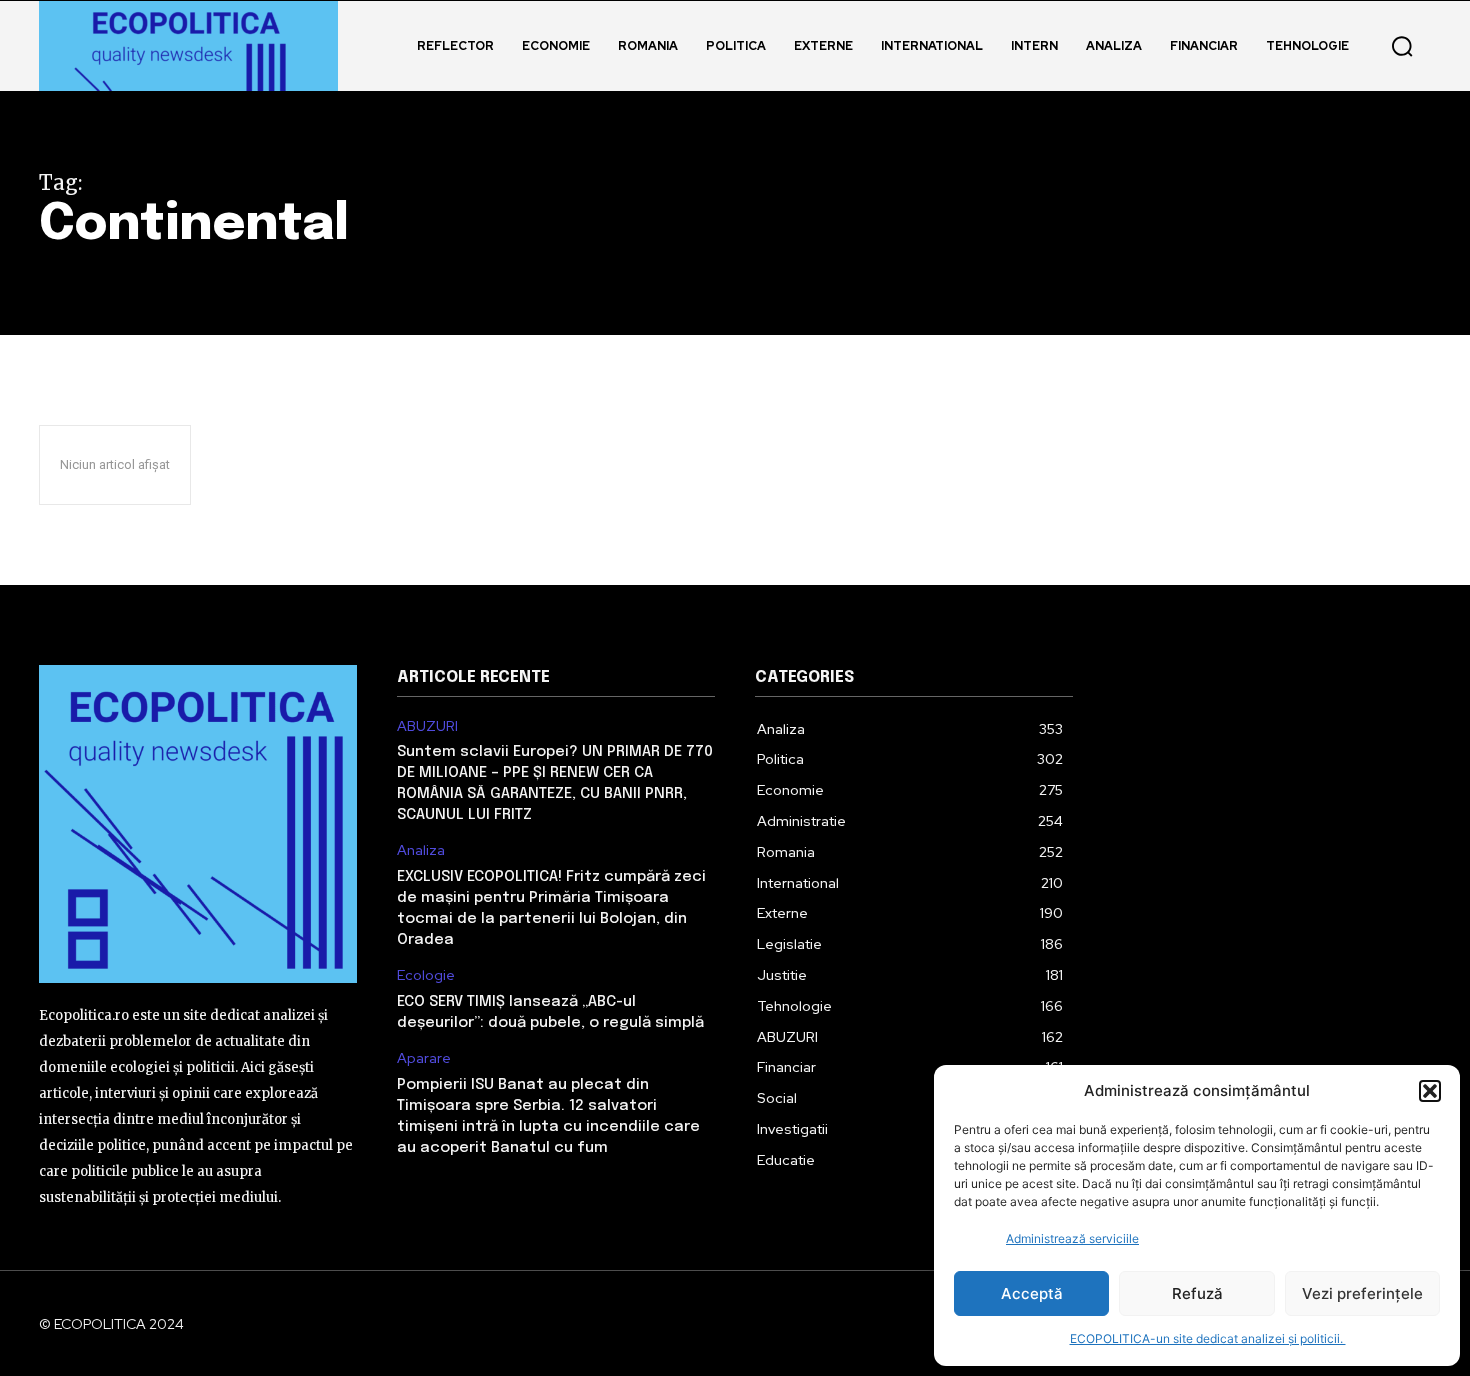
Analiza (421, 850)
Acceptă (1032, 1293)
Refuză (1197, 1293)
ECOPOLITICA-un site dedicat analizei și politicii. (1208, 1338)
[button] (1430, 1091)
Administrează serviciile (1072, 1238)
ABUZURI (427, 726)
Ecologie (426, 975)
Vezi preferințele (1362, 1293)
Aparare (424, 1058)
